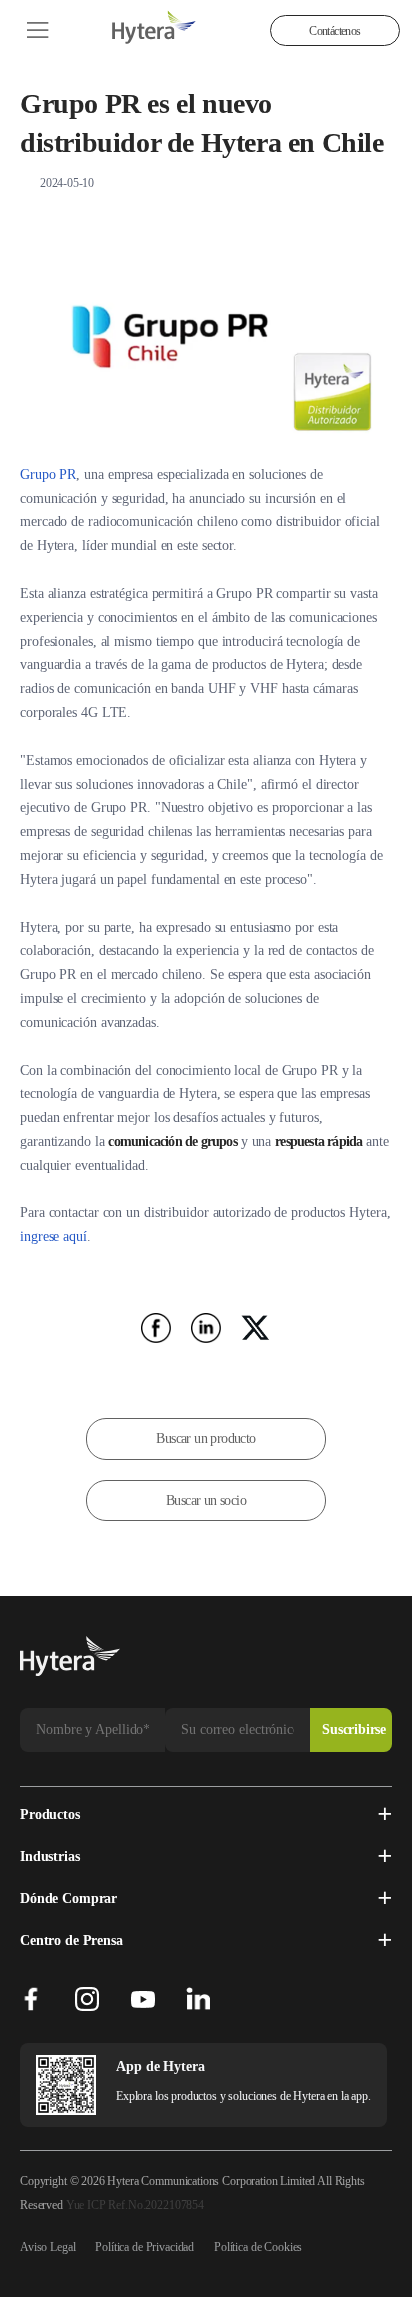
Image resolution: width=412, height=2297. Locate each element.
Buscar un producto (205, 1438)
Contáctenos (334, 31)
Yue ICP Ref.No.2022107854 (135, 2205)
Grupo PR (48, 474)
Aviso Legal (47, 2247)
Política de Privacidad (144, 2247)
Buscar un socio (206, 1500)
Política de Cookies (258, 2247)
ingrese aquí (53, 1236)
